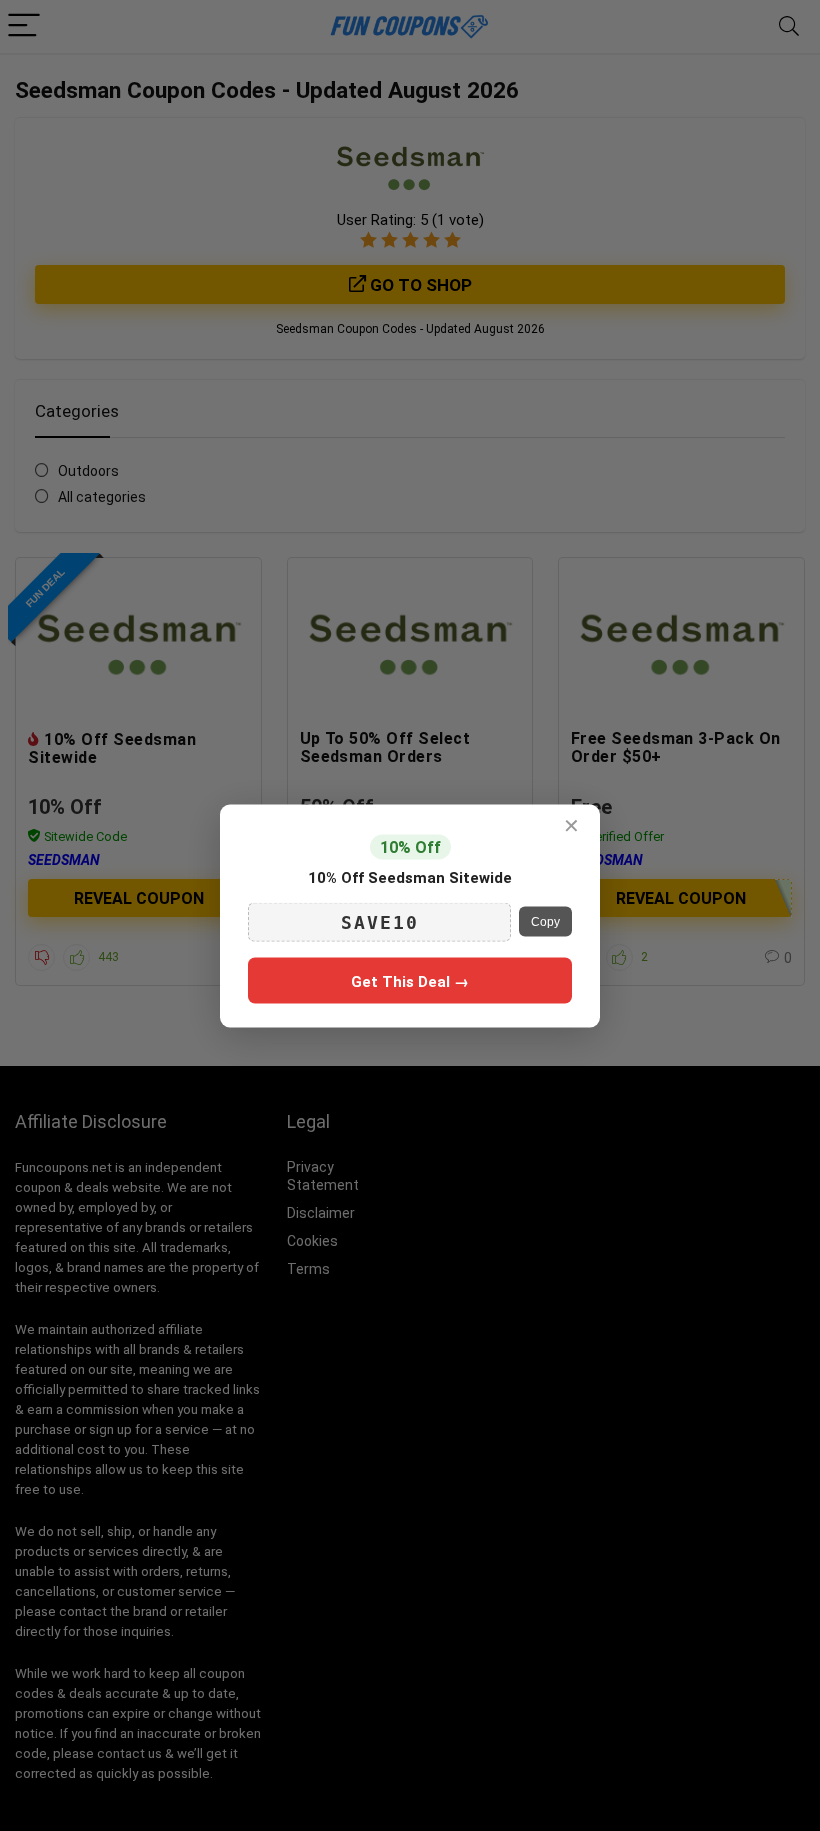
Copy (545, 922)
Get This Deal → (410, 981)
